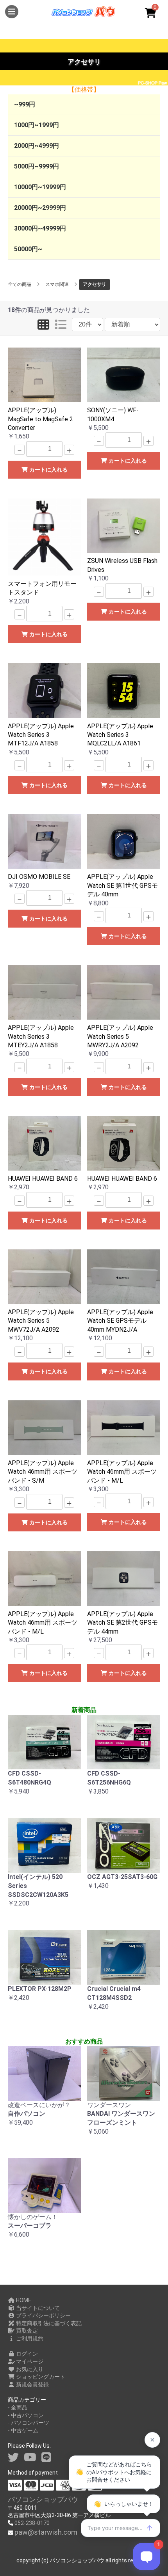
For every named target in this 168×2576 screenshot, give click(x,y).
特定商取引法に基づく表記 (48, 2323)
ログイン (26, 2354)
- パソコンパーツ (29, 2423)
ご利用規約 (29, 2338)
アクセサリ (95, 284)
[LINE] (46, 2458)
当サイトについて (37, 2308)
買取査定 (26, 2331)
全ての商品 (20, 284)
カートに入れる (48, 470)
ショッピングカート (40, 2377)
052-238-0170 (32, 2523)
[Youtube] (30, 2458)
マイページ (29, 2361)
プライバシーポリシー (43, 2315)
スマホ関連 (57, 284)
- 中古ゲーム (23, 2431)
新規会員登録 (32, 2384)
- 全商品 (18, 2407)
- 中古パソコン (26, 2415)
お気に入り (29, 2369)
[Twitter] (13, 2458)
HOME (23, 2300)
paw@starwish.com (46, 2532)
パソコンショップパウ (43, 2499)
